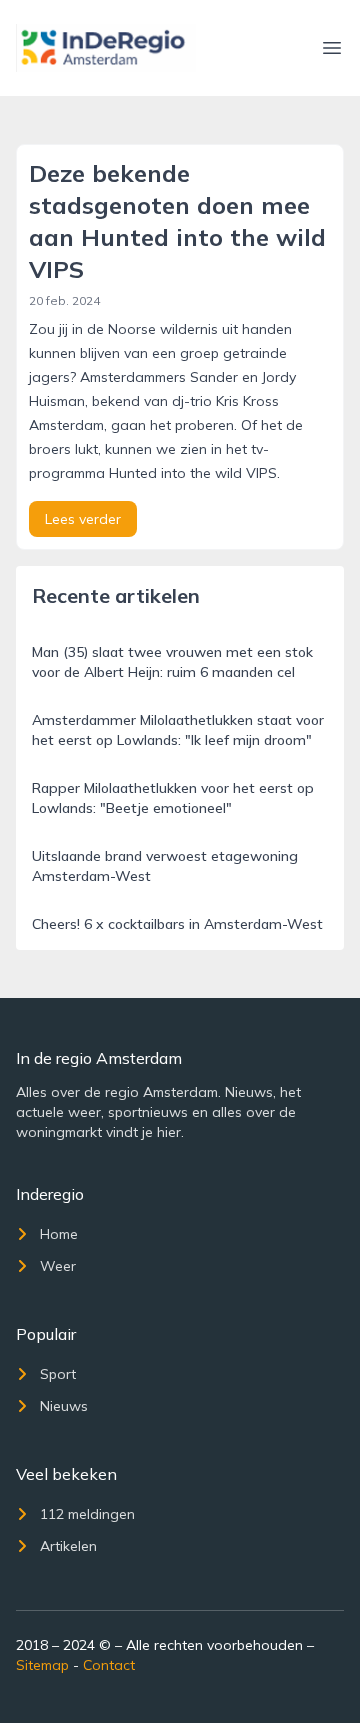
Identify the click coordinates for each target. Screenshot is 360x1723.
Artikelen (68, 1546)
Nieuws (64, 1406)
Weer (58, 1266)
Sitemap (42, 1665)
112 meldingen (87, 1514)
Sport (58, 1374)
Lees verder (83, 519)
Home (59, 1234)
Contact (109, 1665)
